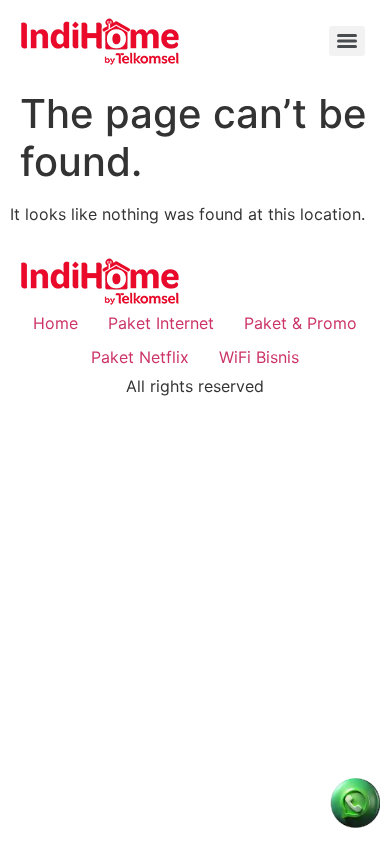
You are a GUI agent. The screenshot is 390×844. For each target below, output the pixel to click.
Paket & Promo (300, 323)
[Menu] (347, 41)
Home (55, 323)
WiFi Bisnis (259, 357)
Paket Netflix (140, 357)
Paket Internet (161, 323)
